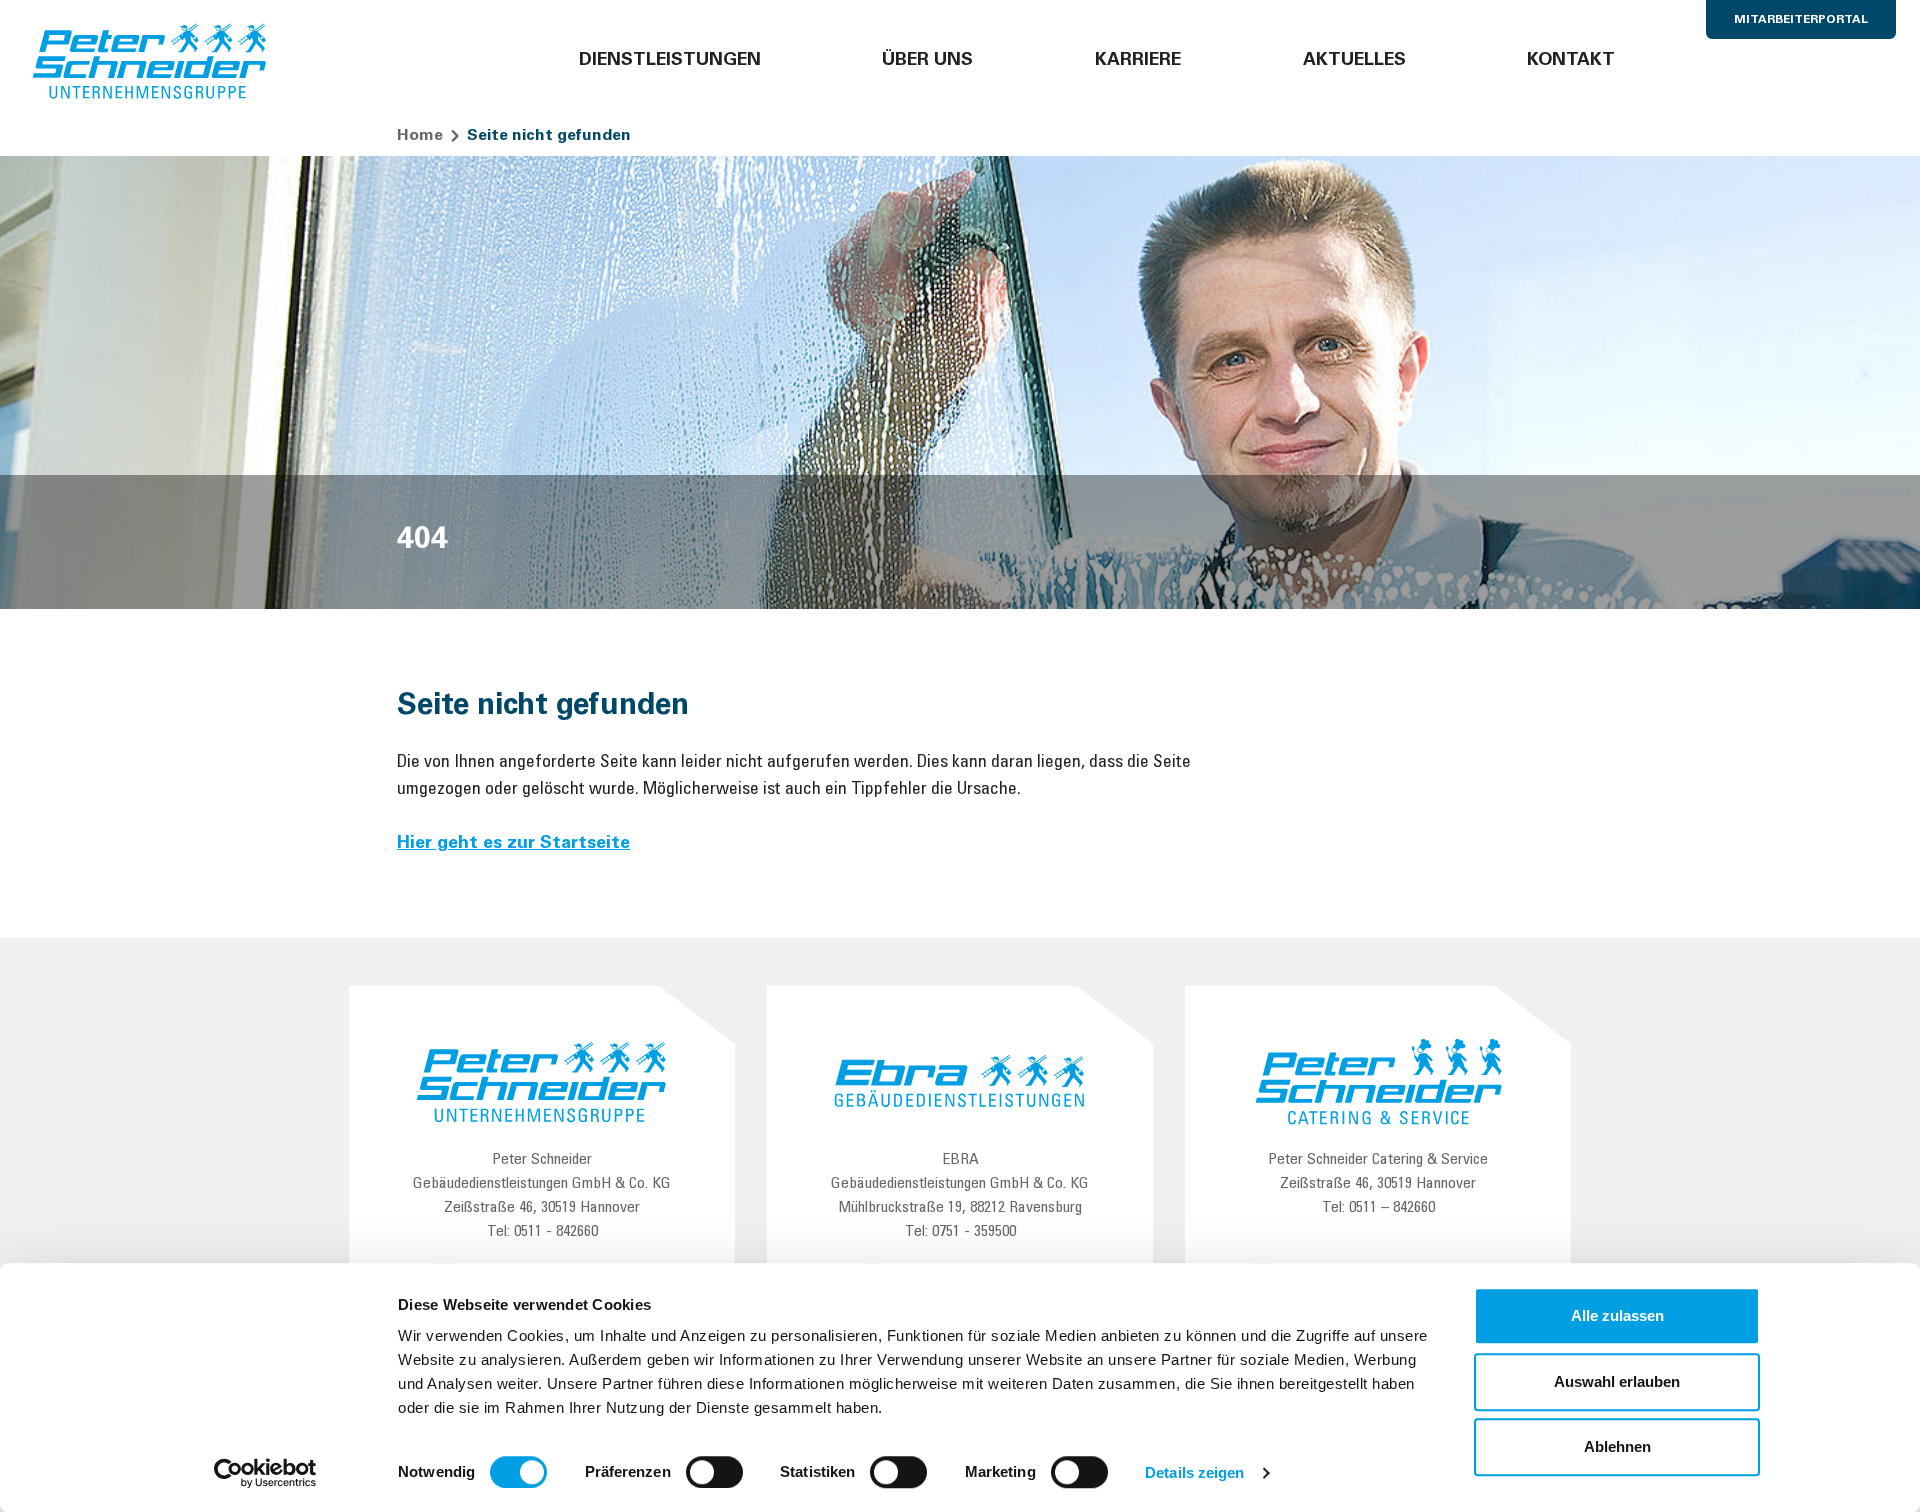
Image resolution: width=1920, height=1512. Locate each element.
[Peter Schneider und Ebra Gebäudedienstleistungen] (150, 62)
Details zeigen (1194, 1472)
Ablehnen (1617, 1446)
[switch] (714, 1472)
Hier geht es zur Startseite (513, 844)
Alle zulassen (1617, 1315)
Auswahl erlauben (1617, 1381)
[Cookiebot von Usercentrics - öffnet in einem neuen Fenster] (265, 1473)
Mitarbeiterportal (1801, 20)
